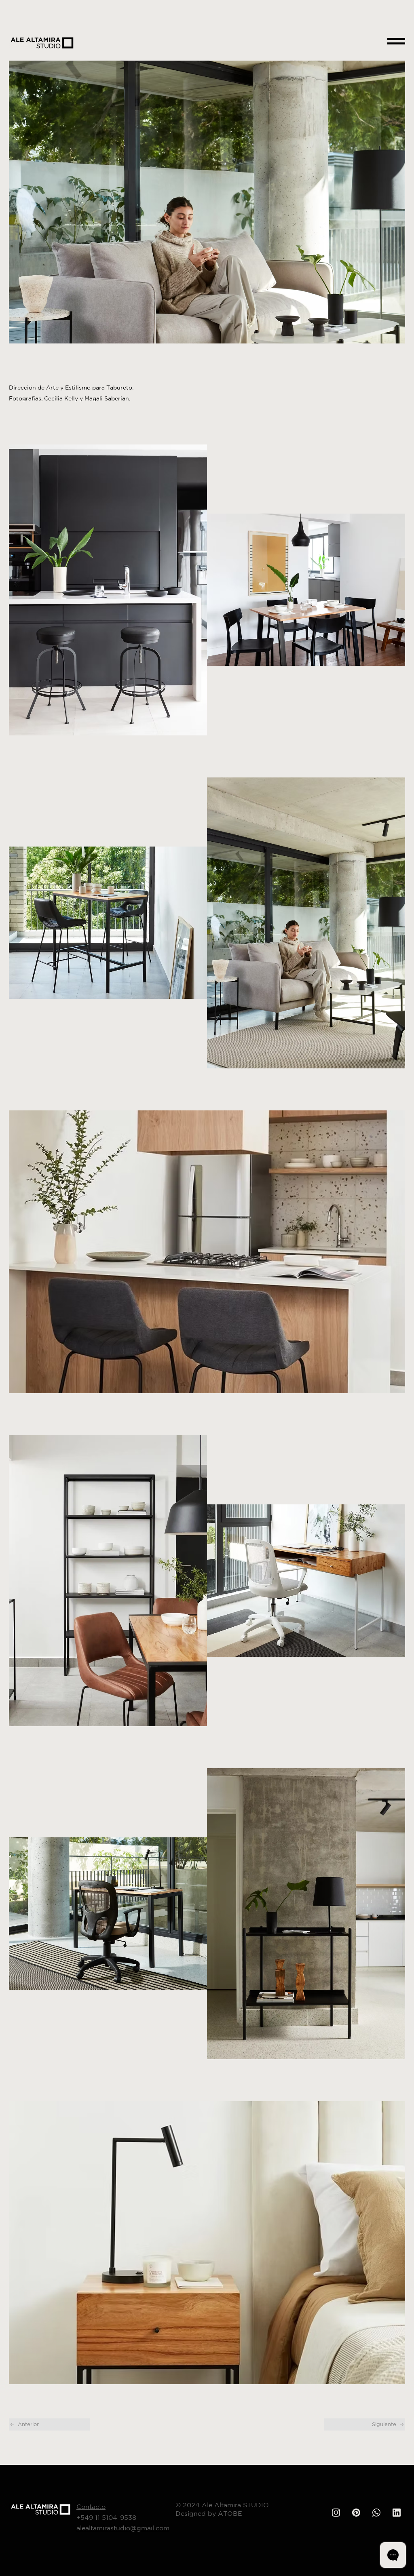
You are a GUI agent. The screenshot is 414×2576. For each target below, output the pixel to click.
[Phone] (336, 2513)
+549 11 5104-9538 (106, 2517)
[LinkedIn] (397, 2513)
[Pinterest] (356, 2513)
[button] (396, 41)
